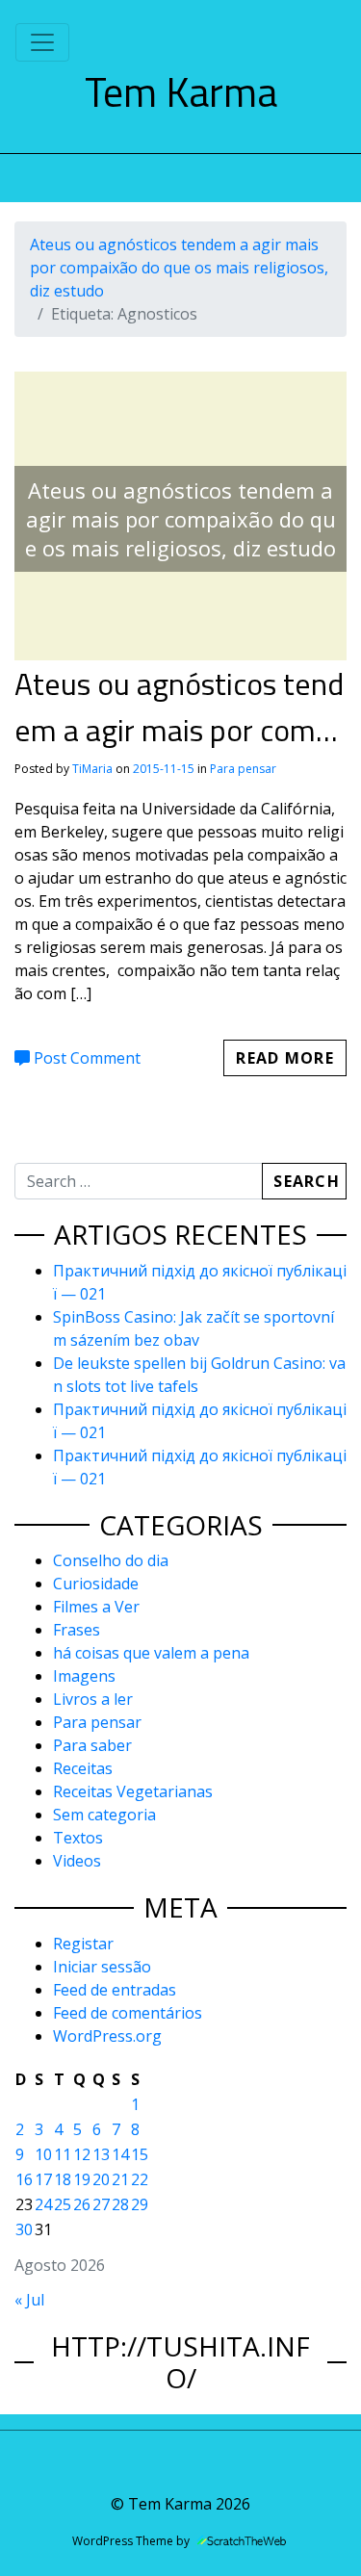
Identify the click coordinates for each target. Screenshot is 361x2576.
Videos (77, 1861)
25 (63, 2204)
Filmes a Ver (96, 1607)
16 (24, 2179)
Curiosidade (96, 1584)
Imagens (84, 1676)
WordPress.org (107, 2036)
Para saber (92, 1745)
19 (82, 2179)
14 (120, 2154)
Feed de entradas (115, 1990)
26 (82, 2204)
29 (140, 2204)
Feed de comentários (128, 2013)
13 (101, 2154)
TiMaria (92, 769)
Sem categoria (104, 1815)
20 (101, 2179)
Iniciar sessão (102, 1967)
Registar (83, 1944)
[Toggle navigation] (42, 42)
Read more (285, 1058)
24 (43, 2204)
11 (63, 2154)
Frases (77, 1630)
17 (43, 2179)
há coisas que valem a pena (151, 1653)
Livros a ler (93, 1699)
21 (120, 2179)
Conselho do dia (111, 1560)
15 (140, 2154)
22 (140, 2179)
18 (63, 2179)
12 (82, 2154)
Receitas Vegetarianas (133, 1791)
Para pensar (243, 769)
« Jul (29, 2300)
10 (43, 2154)
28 (120, 2204)
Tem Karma (181, 91)
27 (101, 2204)
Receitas (83, 1768)
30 (24, 2229)
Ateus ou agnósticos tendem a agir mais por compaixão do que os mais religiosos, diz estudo (179, 268)
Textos (78, 1838)
